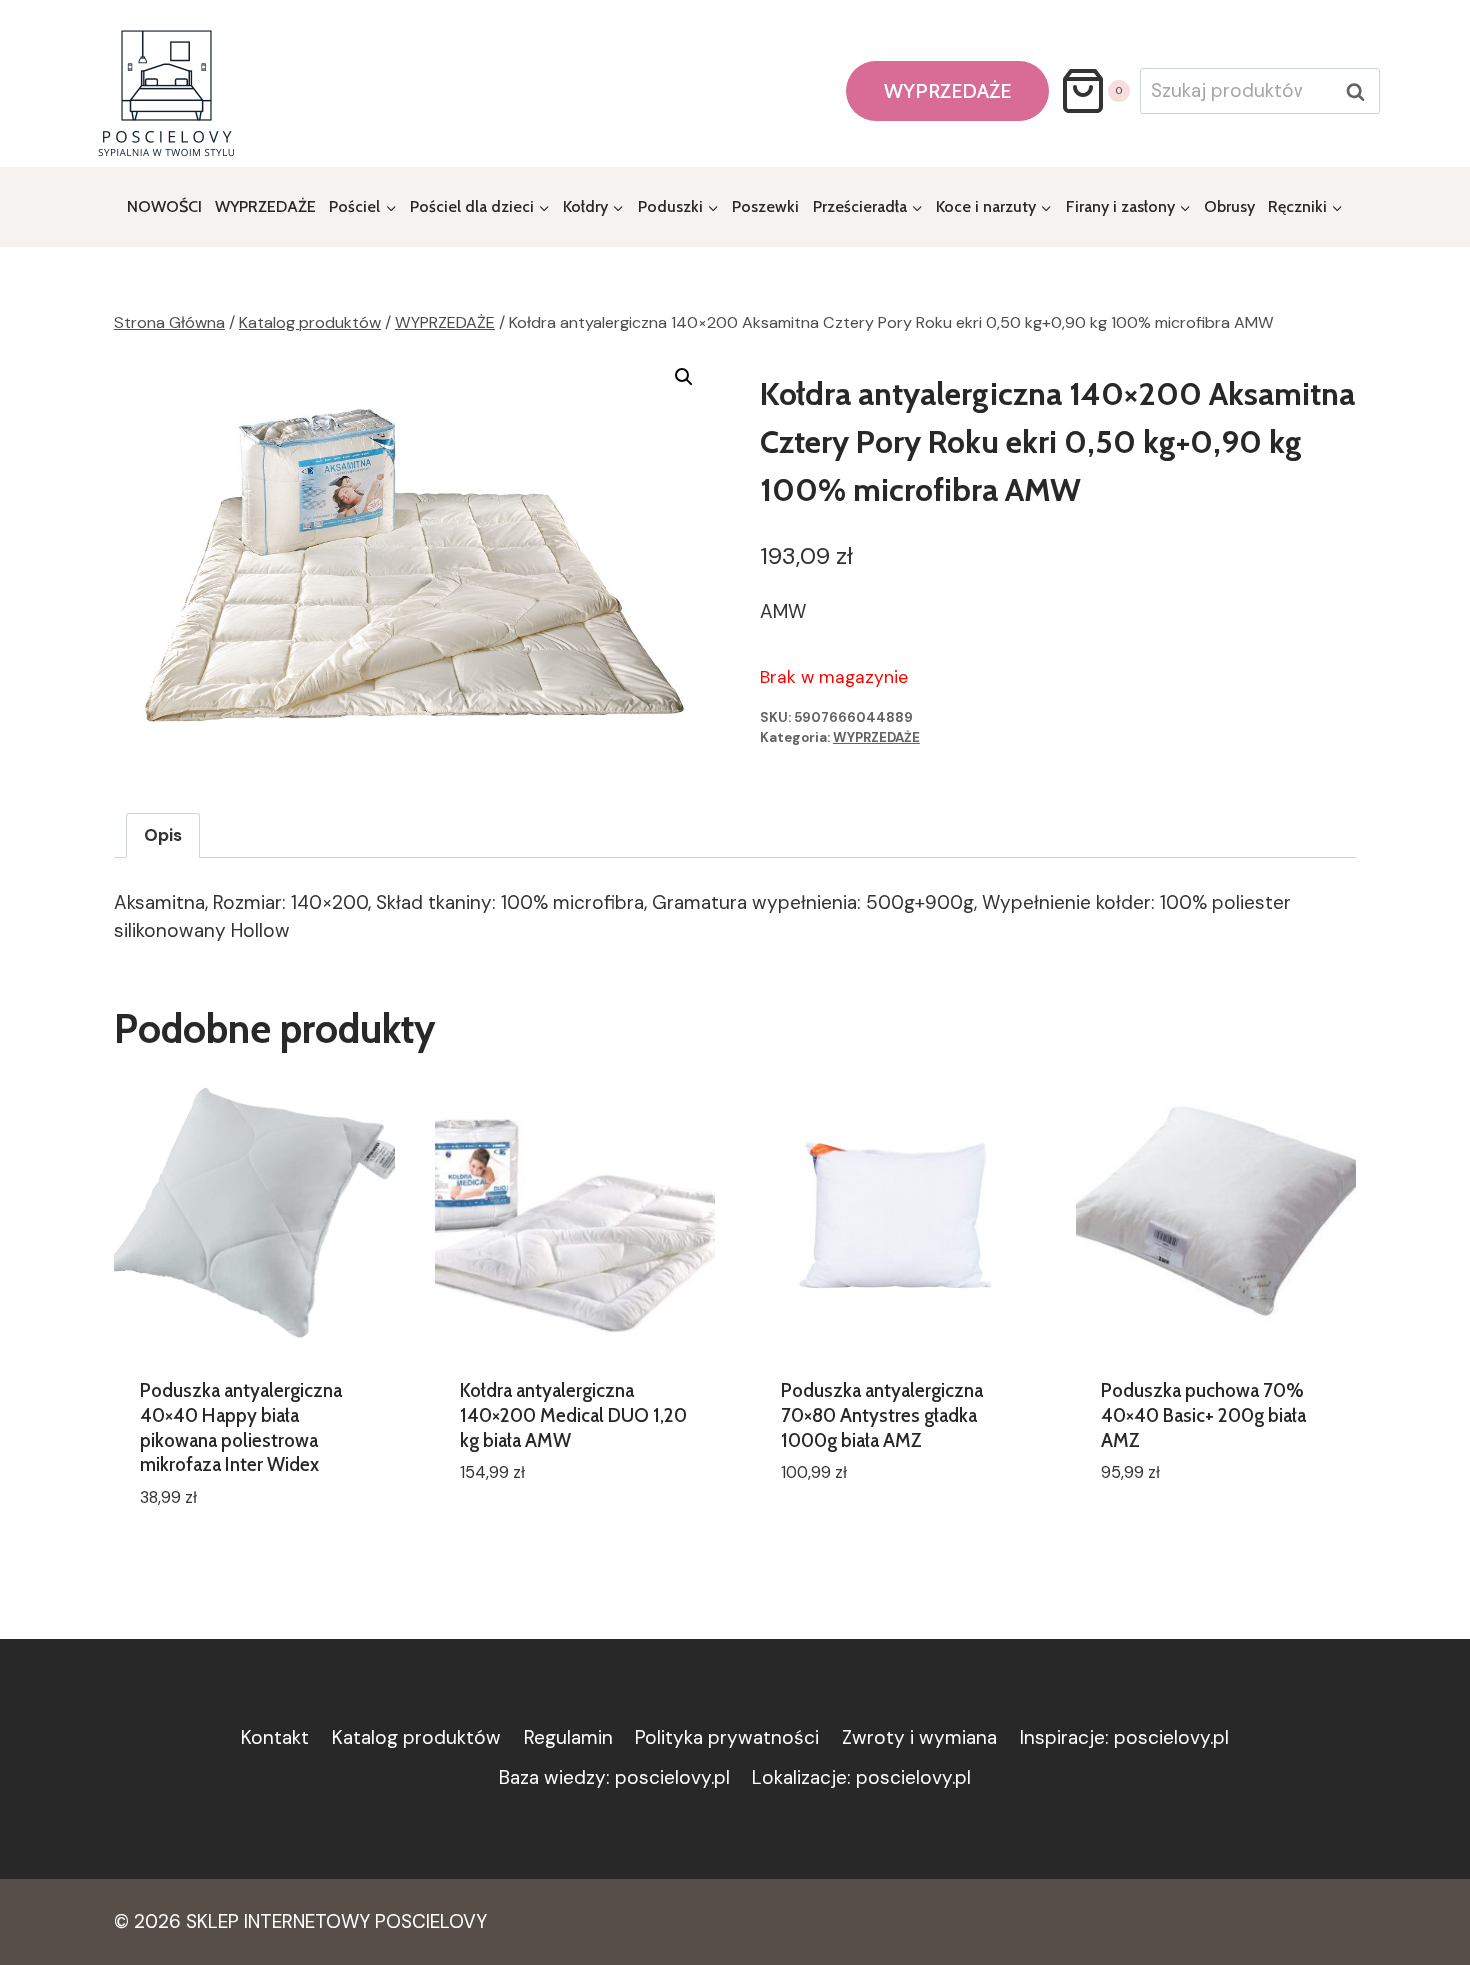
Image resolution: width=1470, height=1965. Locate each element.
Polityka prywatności (727, 1737)
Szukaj (1361, 92)
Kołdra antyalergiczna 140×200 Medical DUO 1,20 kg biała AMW (573, 1415)
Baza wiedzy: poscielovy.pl (614, 1777)
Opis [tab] (163, 835)
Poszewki (765, 206)
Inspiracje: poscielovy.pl (1124, 1737)
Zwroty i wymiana (919, 1737)
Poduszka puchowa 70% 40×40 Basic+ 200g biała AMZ (1203, 1415)
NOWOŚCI (164, 206)
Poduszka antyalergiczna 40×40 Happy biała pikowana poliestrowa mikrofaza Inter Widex (241, 1427)
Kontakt (275, 1737)
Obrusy (1229, 206)
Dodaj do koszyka (539, 1532)
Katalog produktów (416, 1737)
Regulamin (568, 1737)
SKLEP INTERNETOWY (278, 1921)
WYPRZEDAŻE (947, 91)
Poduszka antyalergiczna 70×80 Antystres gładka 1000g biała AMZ (882, 1415)
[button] (684, 377)
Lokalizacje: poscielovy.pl (861, 1777)
